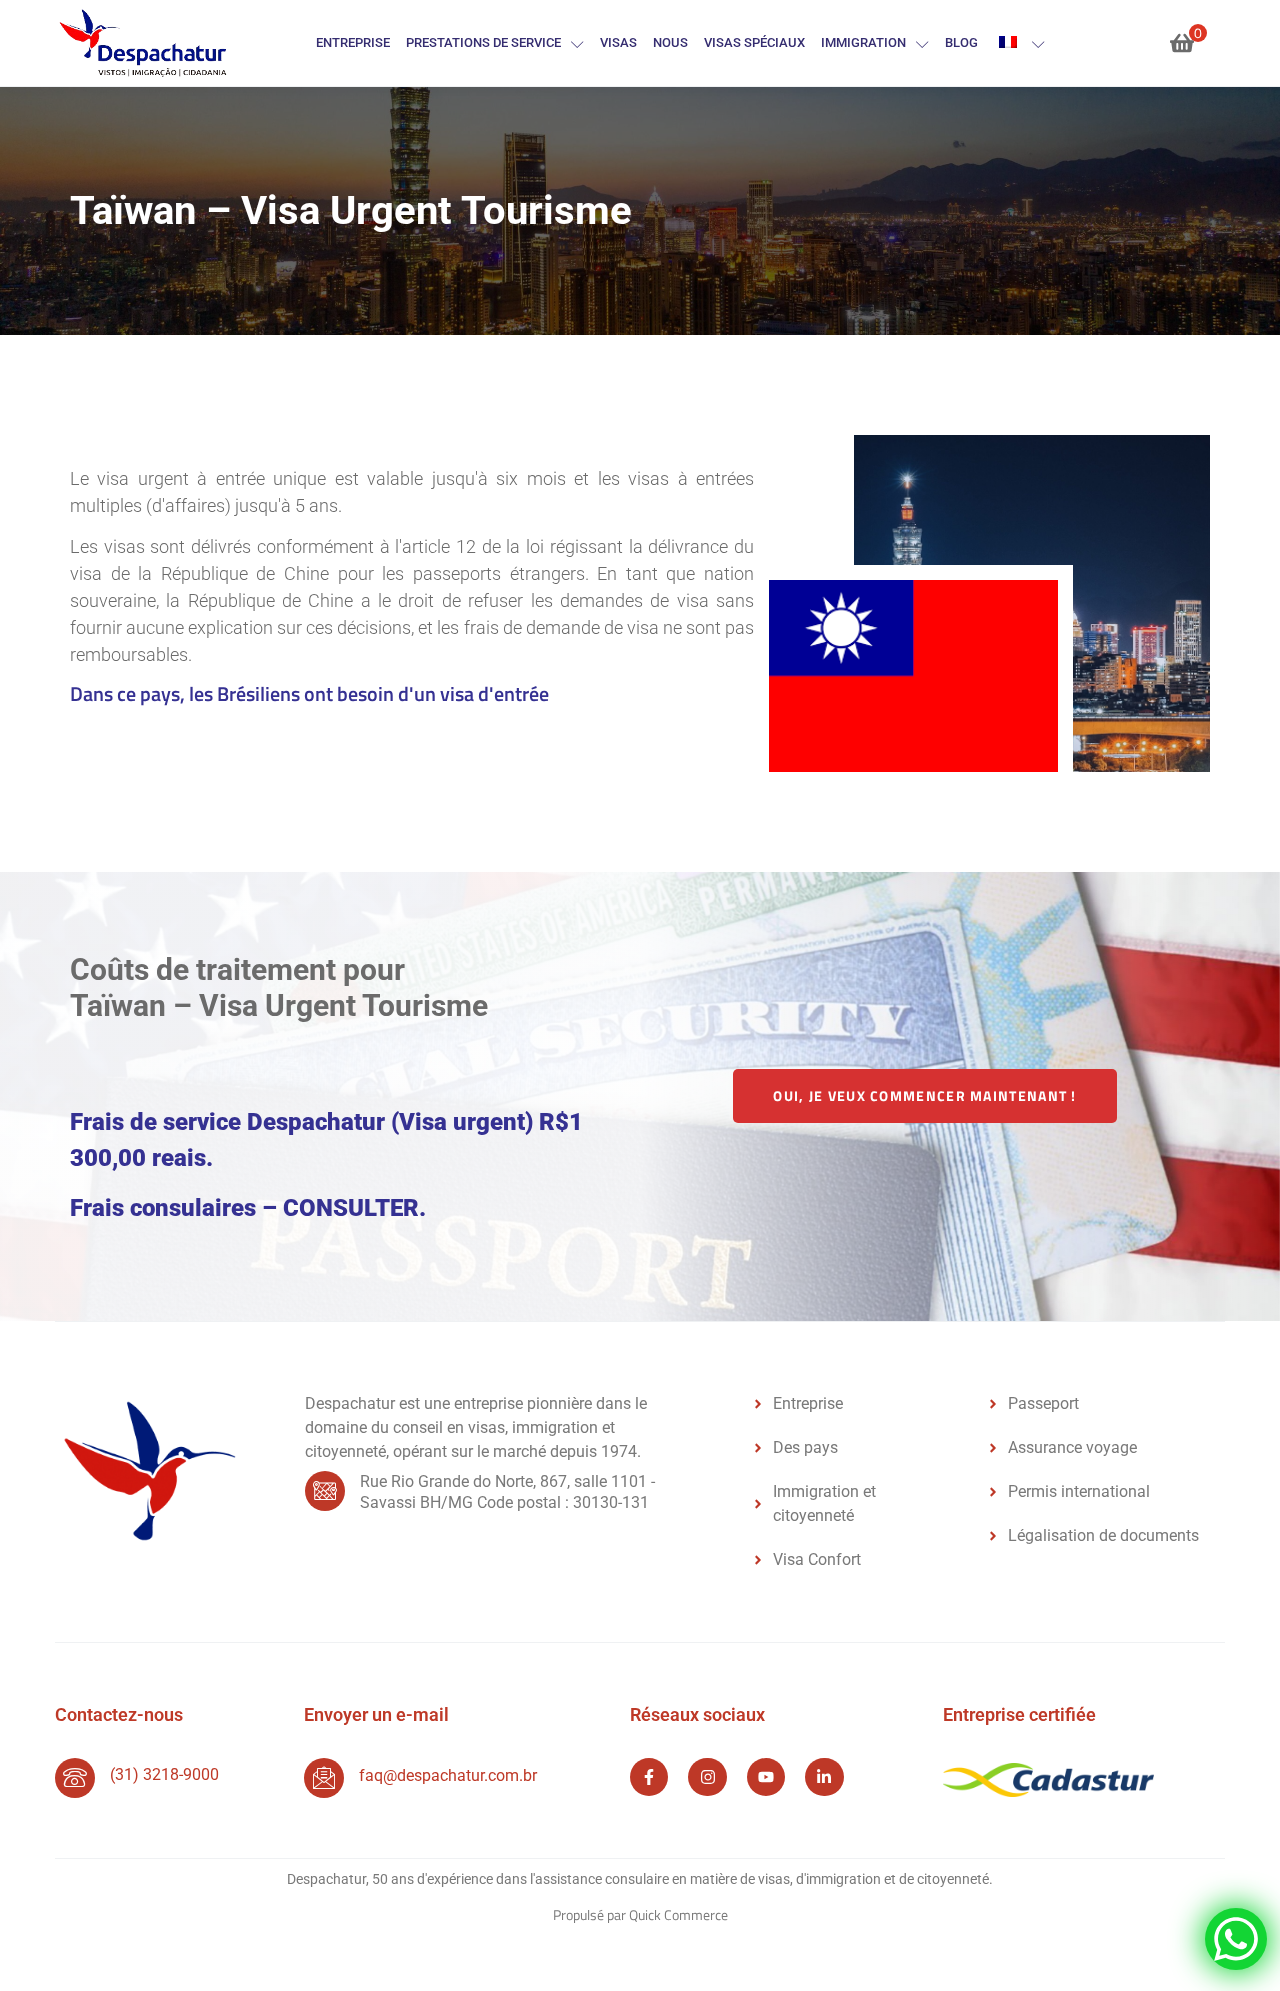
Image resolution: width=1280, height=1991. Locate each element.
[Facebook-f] (649, 1777)
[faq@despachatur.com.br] (324, 1778)
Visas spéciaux (754, 42)
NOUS (670, 42)
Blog (961, 42)
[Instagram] (707, 1777)
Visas (618, 42)
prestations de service (483, 42)
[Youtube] (766, 1777)
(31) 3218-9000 (164, 1774)
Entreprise (353, 42)
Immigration (863, 42)
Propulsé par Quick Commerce (640, 1914)
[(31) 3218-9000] (75, 1778)
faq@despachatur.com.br (448, 1775)
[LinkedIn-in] (824, 1777)
